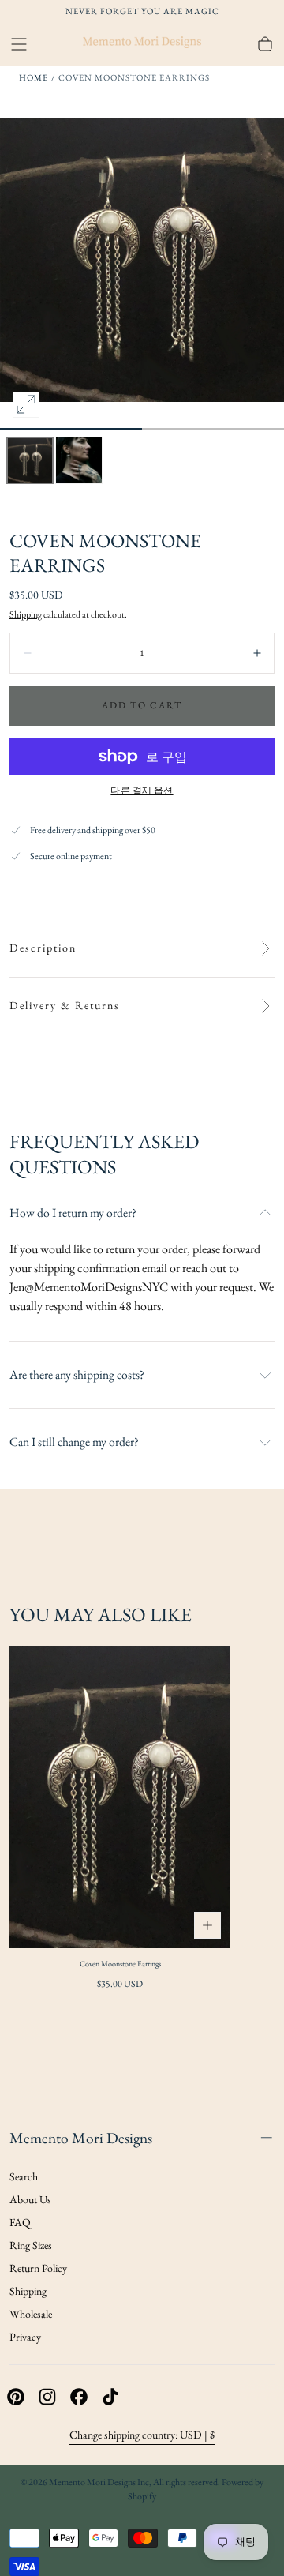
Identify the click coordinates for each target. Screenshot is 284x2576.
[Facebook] (79, 2397)
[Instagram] (47, 2397)
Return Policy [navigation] (38, 2268)
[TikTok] (110, 2397)
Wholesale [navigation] (31, 2314)
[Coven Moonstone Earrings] (120, 1797)
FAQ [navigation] (20, 2222)
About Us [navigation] (30, 2199)
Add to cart (142, 705)
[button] (19, 44)
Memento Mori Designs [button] (81, 2138)
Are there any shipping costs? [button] (77, 1375)
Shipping (26, 614)
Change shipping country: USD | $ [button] (142, 2435)
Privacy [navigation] (25, 2337)
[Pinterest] (16, 2397)
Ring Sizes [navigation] (31, 2245)
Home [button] (34, 77)
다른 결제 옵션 (142, 790)
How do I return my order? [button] (73, 1213)
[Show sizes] (207, 1925)
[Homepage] (142, 44)
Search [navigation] (24, 2176)
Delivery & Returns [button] (65, 1006)
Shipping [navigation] (28, 2291)
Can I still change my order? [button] (74, 1442)
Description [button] (43, 948)
